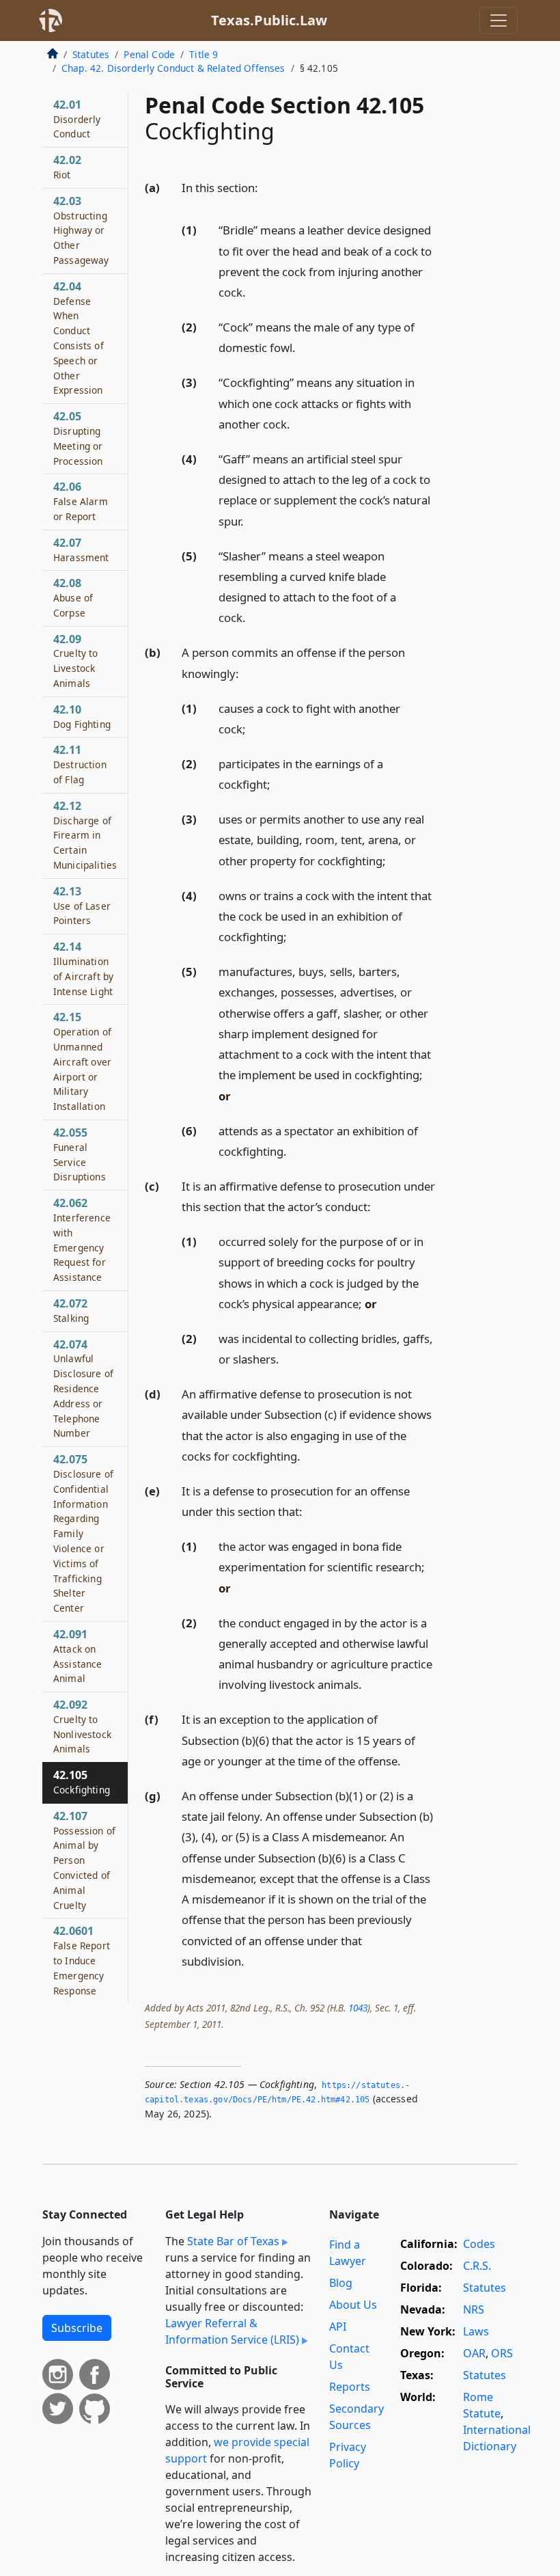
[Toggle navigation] (499, 21)
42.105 (82, 1782)
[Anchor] (266, 187)
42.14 (83, 968)
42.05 (78, 438)
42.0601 (82, 1960)
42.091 (78, 1656)
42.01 (77, 119)
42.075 (83, 1533)
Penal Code (149, 54)
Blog (341, 2283)
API (338, 2327)
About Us (353, 2305)
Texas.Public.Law (269, 20)
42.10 (82, 716)
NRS (474, 2309)
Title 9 (204, 54)
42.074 (83, 1388)
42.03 (81, 230)
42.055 (80, 1154)
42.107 (84, 1860)
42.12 (85, 835)
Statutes (91, 54)
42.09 (76, 661)
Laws (476, 2331)
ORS (502, 2353)
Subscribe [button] (77, 2328)
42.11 (80, 764)
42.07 (81, 550)
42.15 (82, 1061)
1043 (358, 2008)
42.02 (67, 167)
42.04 (79, 338)
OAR (474, 2353)
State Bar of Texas (233, 2241)
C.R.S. (477, 2266)
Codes (479, 2244)
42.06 (81, 501)
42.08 (73, 597)
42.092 (82, 1726)
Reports (350, 2387)
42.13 (82, 906)
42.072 (71, 1310)
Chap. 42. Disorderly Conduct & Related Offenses (173, 68)
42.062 (82, 1239)
